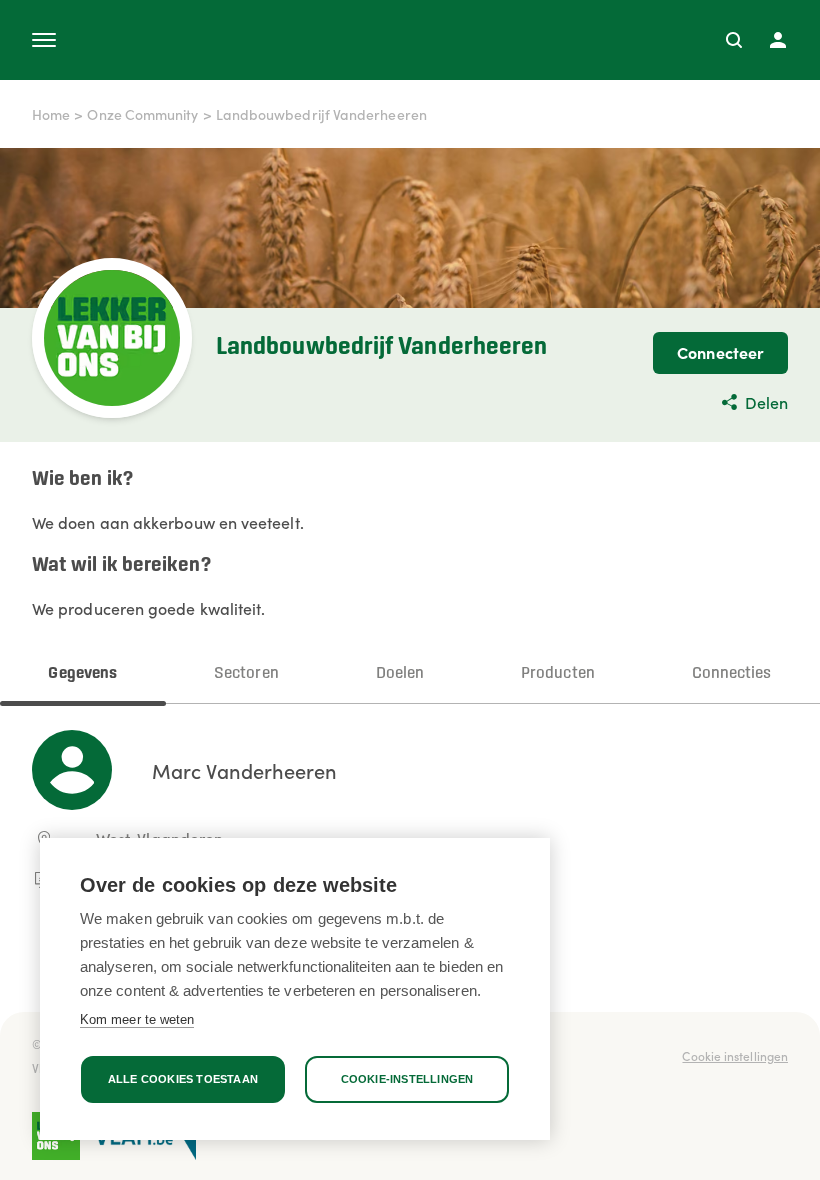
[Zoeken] (734, 40)
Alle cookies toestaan (183, 1079)
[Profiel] (778, 40)
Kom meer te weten (137, 1019)
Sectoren (246, 673)
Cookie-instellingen (407, 1079)
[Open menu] (44, 40)
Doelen (400, 673)
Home (51, 114)
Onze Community (142, 114)
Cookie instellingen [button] (735, 1055)
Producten (558, 673)
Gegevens (82, 673)
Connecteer (720, 352)
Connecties (732, 673)
